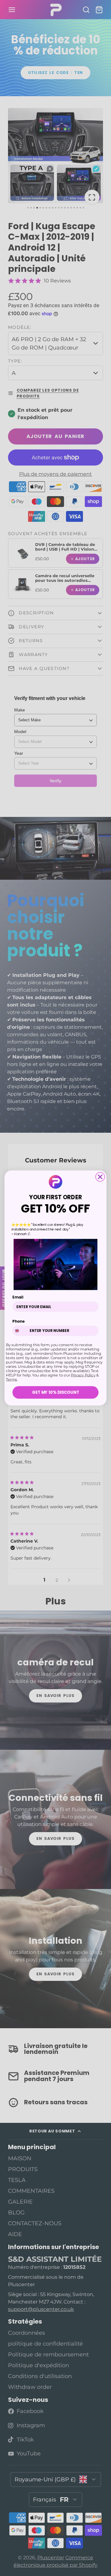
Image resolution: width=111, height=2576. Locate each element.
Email (18, 1297)
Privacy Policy (83, 1375)
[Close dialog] (100, 1177)
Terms (11, 1380)
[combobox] (20, 1331)
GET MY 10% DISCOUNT (56, 1392)
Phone (18, 1322)
